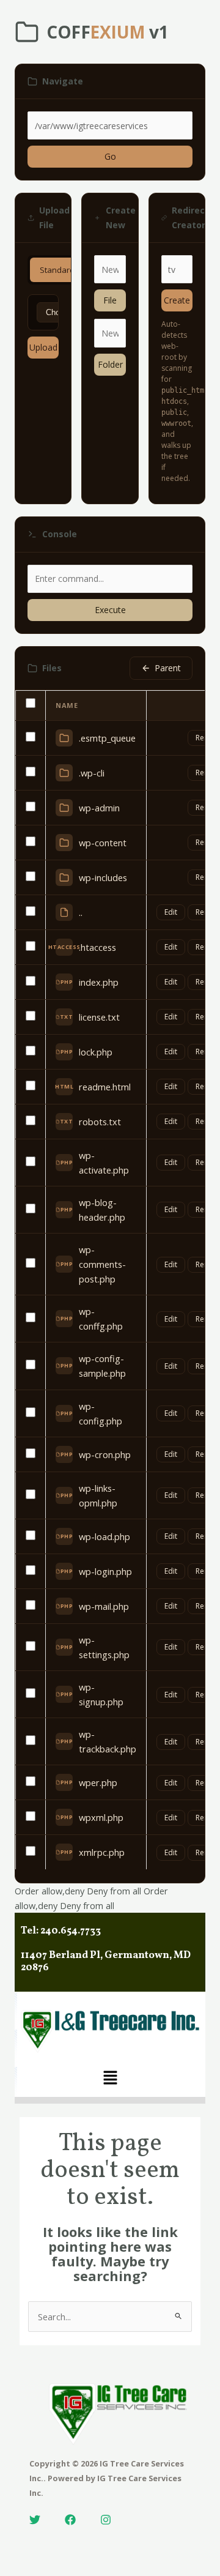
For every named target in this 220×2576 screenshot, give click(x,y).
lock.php (96, 1052)
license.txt (99, 1017)
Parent (168, 668)
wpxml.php (101, 1817)
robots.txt (100, 1122)
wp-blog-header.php (102, 1210)
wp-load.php (105, 1536)
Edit (171, 912)
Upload (43, 347)
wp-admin (99, 808)
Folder (110, 364)
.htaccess (97, 947)
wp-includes (103, 877)
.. (81, 912)
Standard (57, 270)
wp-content (103, 843)
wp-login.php (105, 1571)
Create (177, 300)
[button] (110, 2078)
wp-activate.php (104, 1163)
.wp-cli (92, 773)
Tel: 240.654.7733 (61, 1931)
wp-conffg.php (101, 1319)
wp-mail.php (104, 1606)
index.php (99, 982)
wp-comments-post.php (102, 1264)
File (110, 300)
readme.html (105, 1087)
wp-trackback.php (108, 1741)
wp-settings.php (104, 1647)
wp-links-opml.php (98, 1495)
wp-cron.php (105, 1454)
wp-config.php (101, 1413)
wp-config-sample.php (102, 1366)
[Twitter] (35, 2520)
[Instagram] (106, 2520)
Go (110, 156)
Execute (110, 610)
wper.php (98, 1782)
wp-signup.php (101, 1694)
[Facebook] (70, 2520)
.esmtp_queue (107, 738)
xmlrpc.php (102, 1852)
